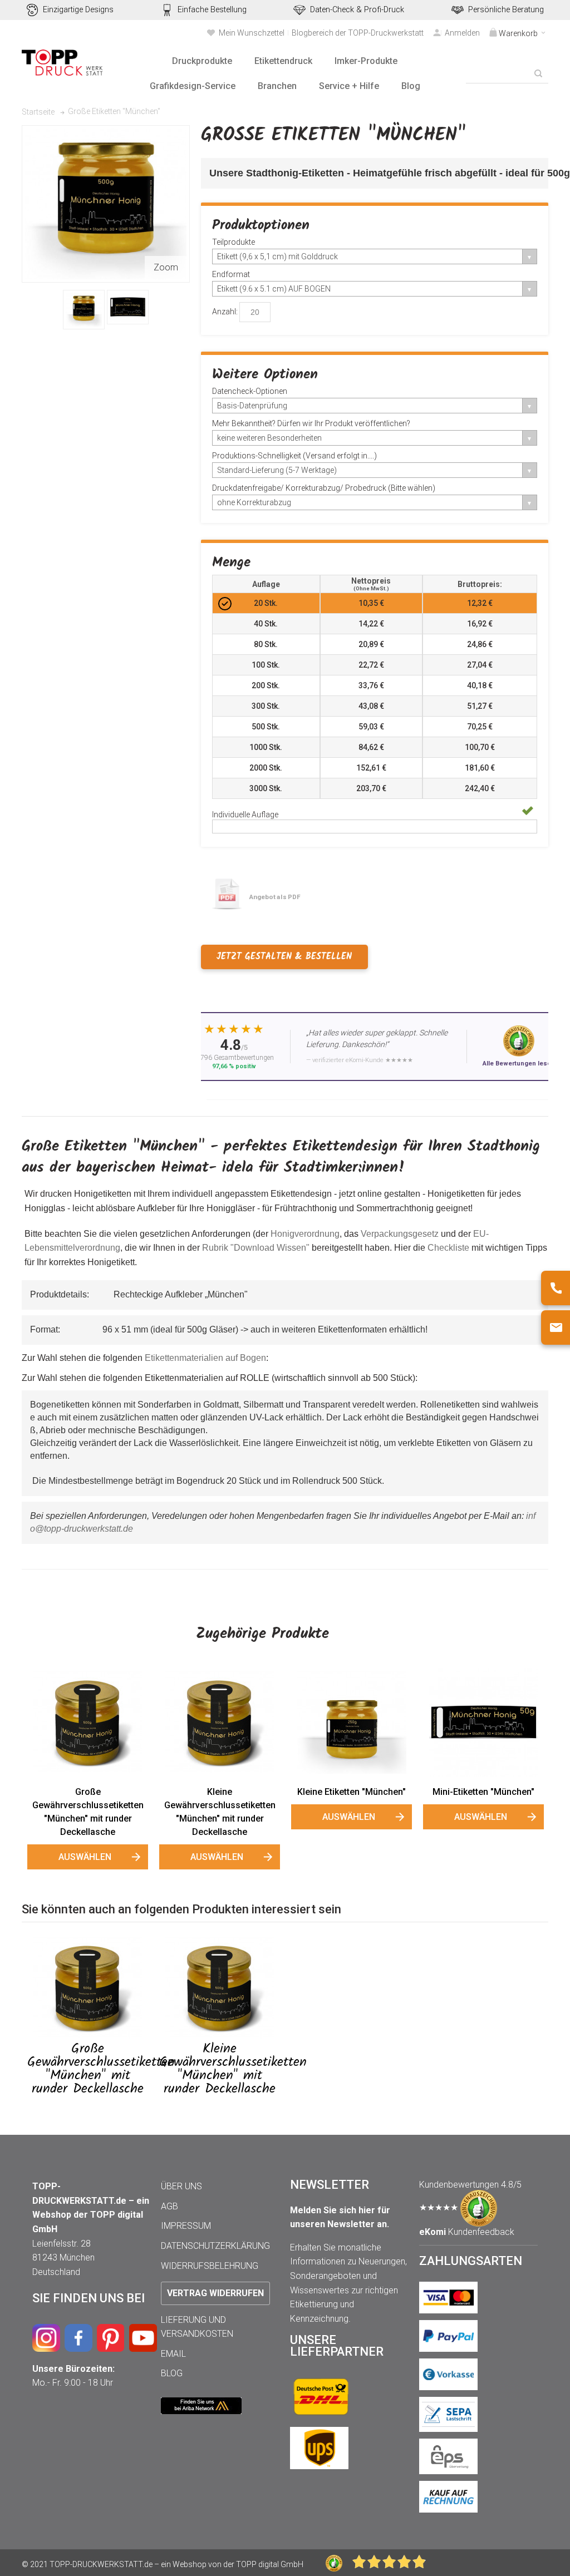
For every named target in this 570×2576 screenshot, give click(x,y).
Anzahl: (225, 312)
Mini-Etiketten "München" (483, 1792)
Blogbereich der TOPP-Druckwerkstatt (358, 33)
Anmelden (462, 33)
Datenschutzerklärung (215, 2246)
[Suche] (538, 73)
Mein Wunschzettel (252, 33)
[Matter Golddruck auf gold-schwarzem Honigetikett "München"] (84, 310)
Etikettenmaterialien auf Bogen (205, 1358)
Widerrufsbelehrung (210, 2266)
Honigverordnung (305, 1234)
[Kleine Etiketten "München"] (352, 1723)
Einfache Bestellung (212, 10)
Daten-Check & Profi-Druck (357, 10)
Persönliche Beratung (506, 10)
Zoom (166, 267)
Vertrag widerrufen (215, 2293)
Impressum (186, 2226)
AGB (169, 2206)
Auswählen (85, 1857)
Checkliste (448, 1248)
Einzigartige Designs (78, 10)
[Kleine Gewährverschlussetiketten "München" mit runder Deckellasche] (220, 1723)
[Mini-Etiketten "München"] (483, 1723)
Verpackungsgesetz (400, 1234)
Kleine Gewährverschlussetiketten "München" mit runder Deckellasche (220, 1812)
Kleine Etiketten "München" (352, 1792)
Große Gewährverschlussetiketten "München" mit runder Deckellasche (88, 1812)
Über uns (181, 2186)
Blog (172, 2373)
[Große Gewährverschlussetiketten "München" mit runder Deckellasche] (88, 1723)
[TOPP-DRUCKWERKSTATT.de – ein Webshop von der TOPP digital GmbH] (63, 63)
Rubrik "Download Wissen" (256, 1248)
